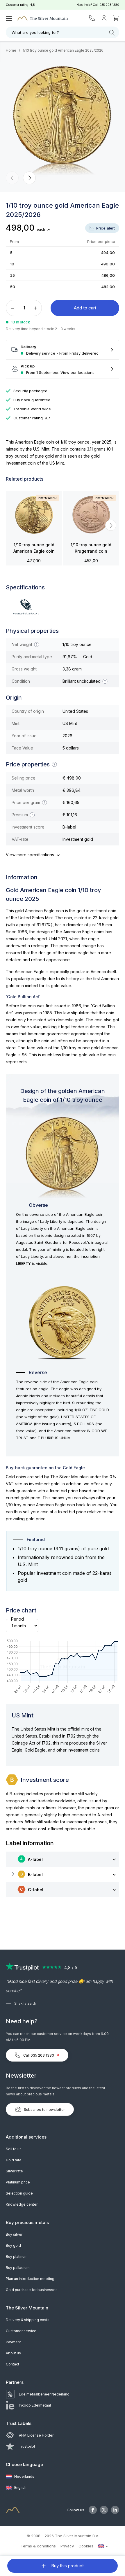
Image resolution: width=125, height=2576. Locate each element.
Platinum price (18, 2182)
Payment (13, 2342)
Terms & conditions (38, 2546)
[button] (12, 178)
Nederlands (24, 2476)
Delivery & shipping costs (28, 2320)
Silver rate (14, 2171)
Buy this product (67, 2566)
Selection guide (19, 2193)
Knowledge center (22, 2204)
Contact (12, 2364)
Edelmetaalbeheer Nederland (44, 2394)
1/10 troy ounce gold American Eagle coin (34, 548)
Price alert (105, 228)
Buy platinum (17, 2257)
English (20, 2487)
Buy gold (13, 2245)
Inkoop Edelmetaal (35, 2405)
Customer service (21, 2331)
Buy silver (14, 2234)
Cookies (86, 2546)
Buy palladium (18, 2268)
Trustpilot (27, 2446)
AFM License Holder (36, 2435)
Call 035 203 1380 (39, 2055)
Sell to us (14, 2149)
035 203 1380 (109, 5)
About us (13, 2353)
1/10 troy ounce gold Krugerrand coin (91, 548)
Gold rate (14, 2160)
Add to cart (85, 308)
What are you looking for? (35, 32)
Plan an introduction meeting (30, 2279)
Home (11, 50)
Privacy (67, 2546)
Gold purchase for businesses (32, 2290)
